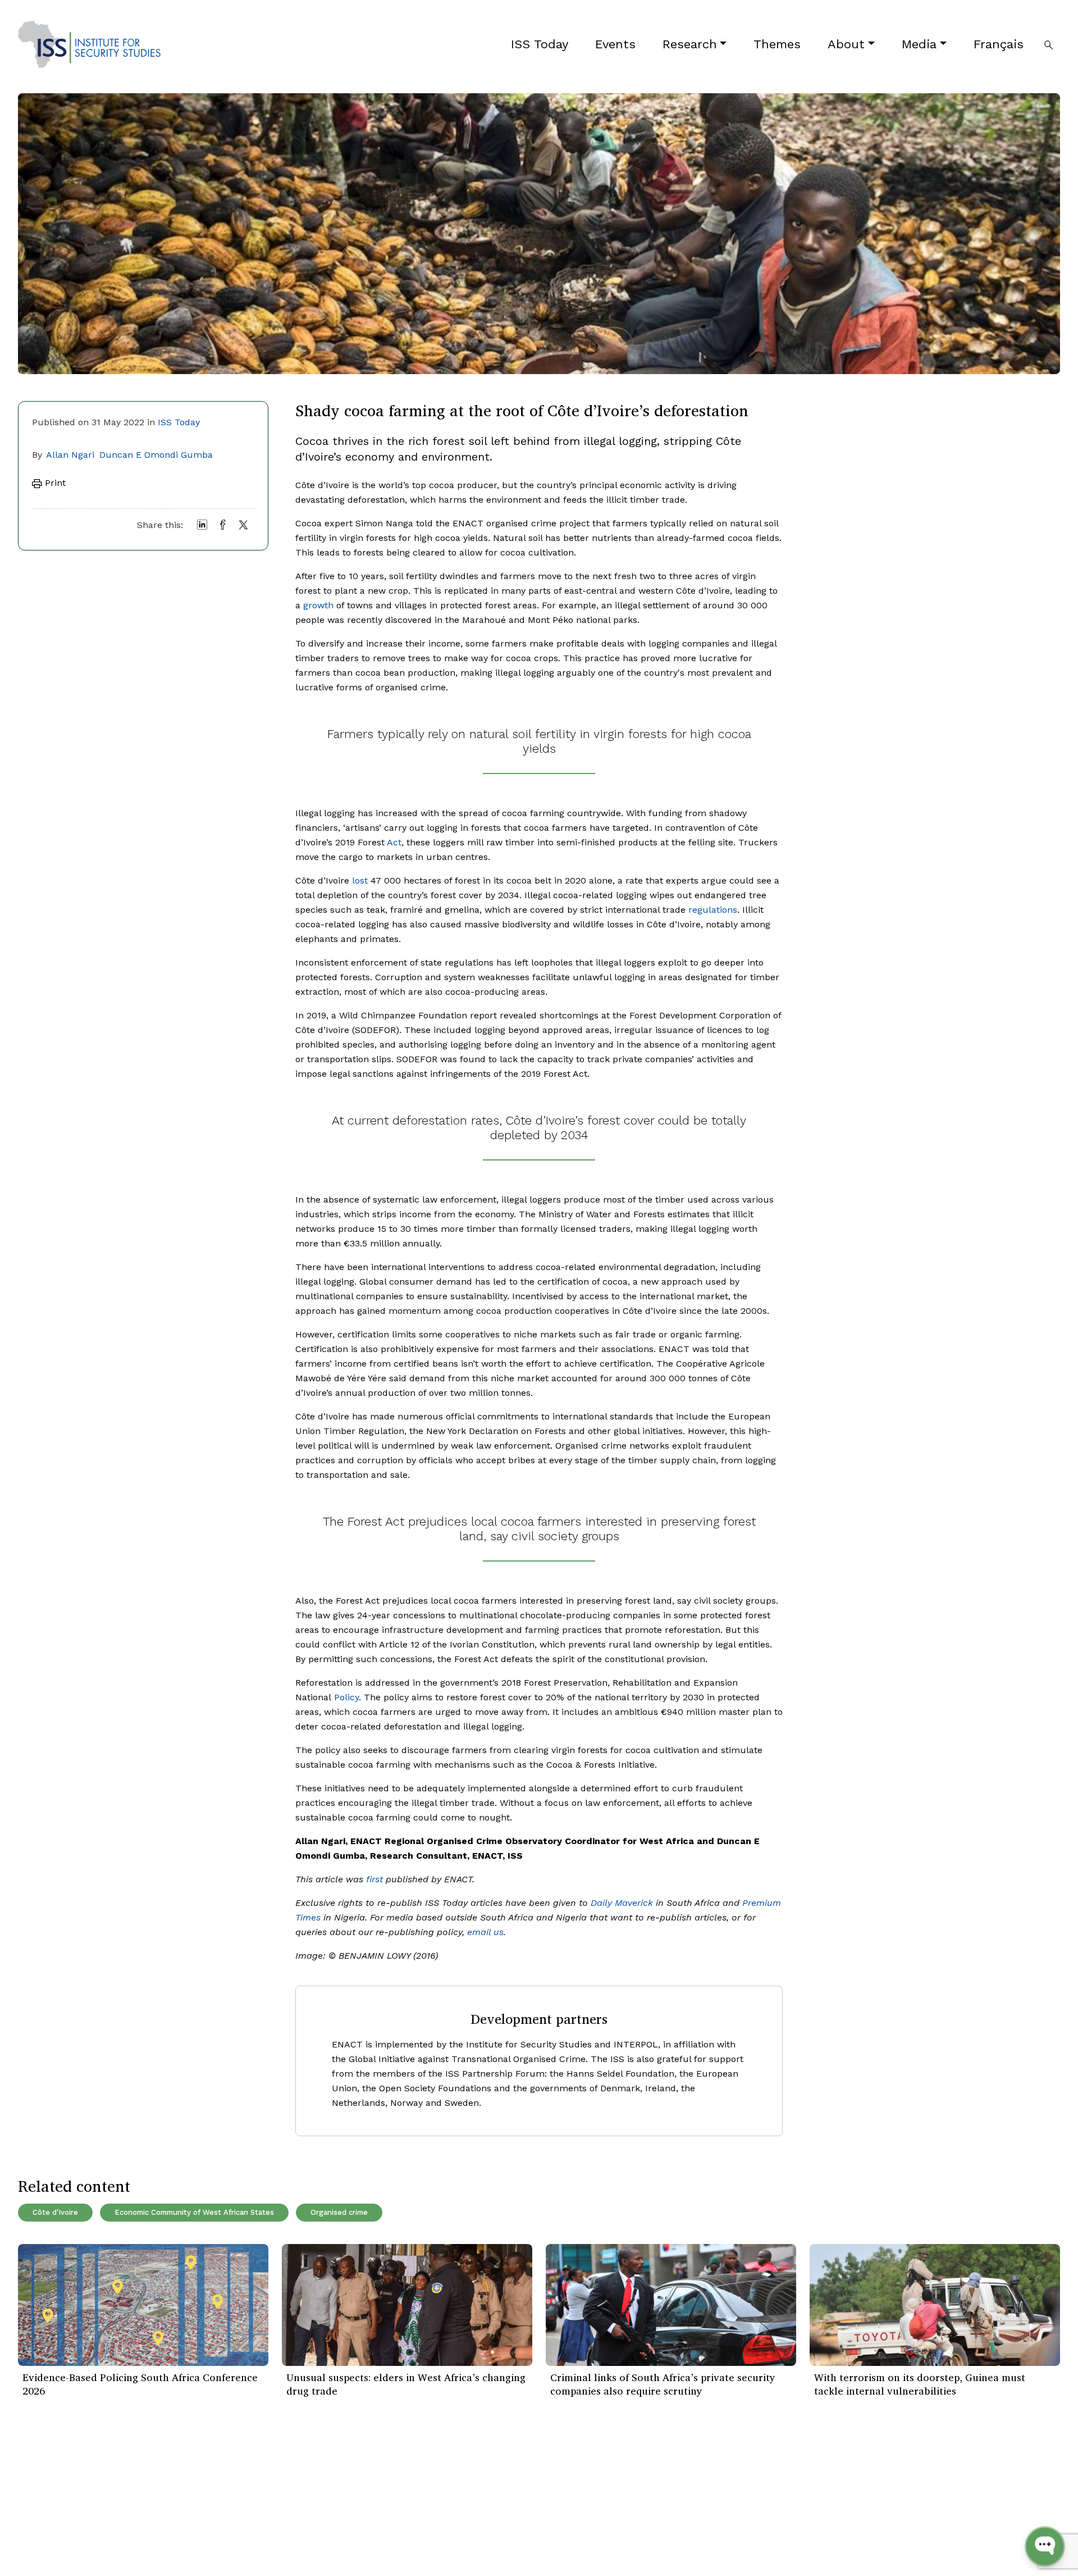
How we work (222, 2492)
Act (394, 842)
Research (690, 44)
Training (35, 2543)
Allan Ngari (70, 455)
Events (615, 44)
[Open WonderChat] (1045, 2546)
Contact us (217, 2543)
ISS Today (540, 44)
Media (919, 44)
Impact (209, 2509)
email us (485, 1932)
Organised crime (339, 2212)
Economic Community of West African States (194, 2212)
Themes (777, 44)
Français (999, 44)
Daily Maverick (622, 1903)
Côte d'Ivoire (55, 2212)
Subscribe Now (1007, 2492)
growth (318, 605)
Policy (346, 1697)
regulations (713, 910)
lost (360, 880)
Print (54, 483)
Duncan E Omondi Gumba (156, 455)
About (846, 44)
